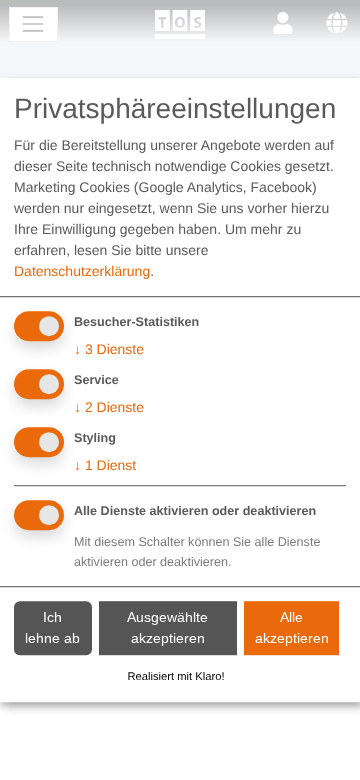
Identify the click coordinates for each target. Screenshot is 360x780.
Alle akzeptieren (292, 627)
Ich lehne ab (52, 627)
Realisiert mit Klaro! (176, 677)
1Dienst (105, 465)
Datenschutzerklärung (82, 272)
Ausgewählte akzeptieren (167, 627)
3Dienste (109, 350)
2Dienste (109, 407)
